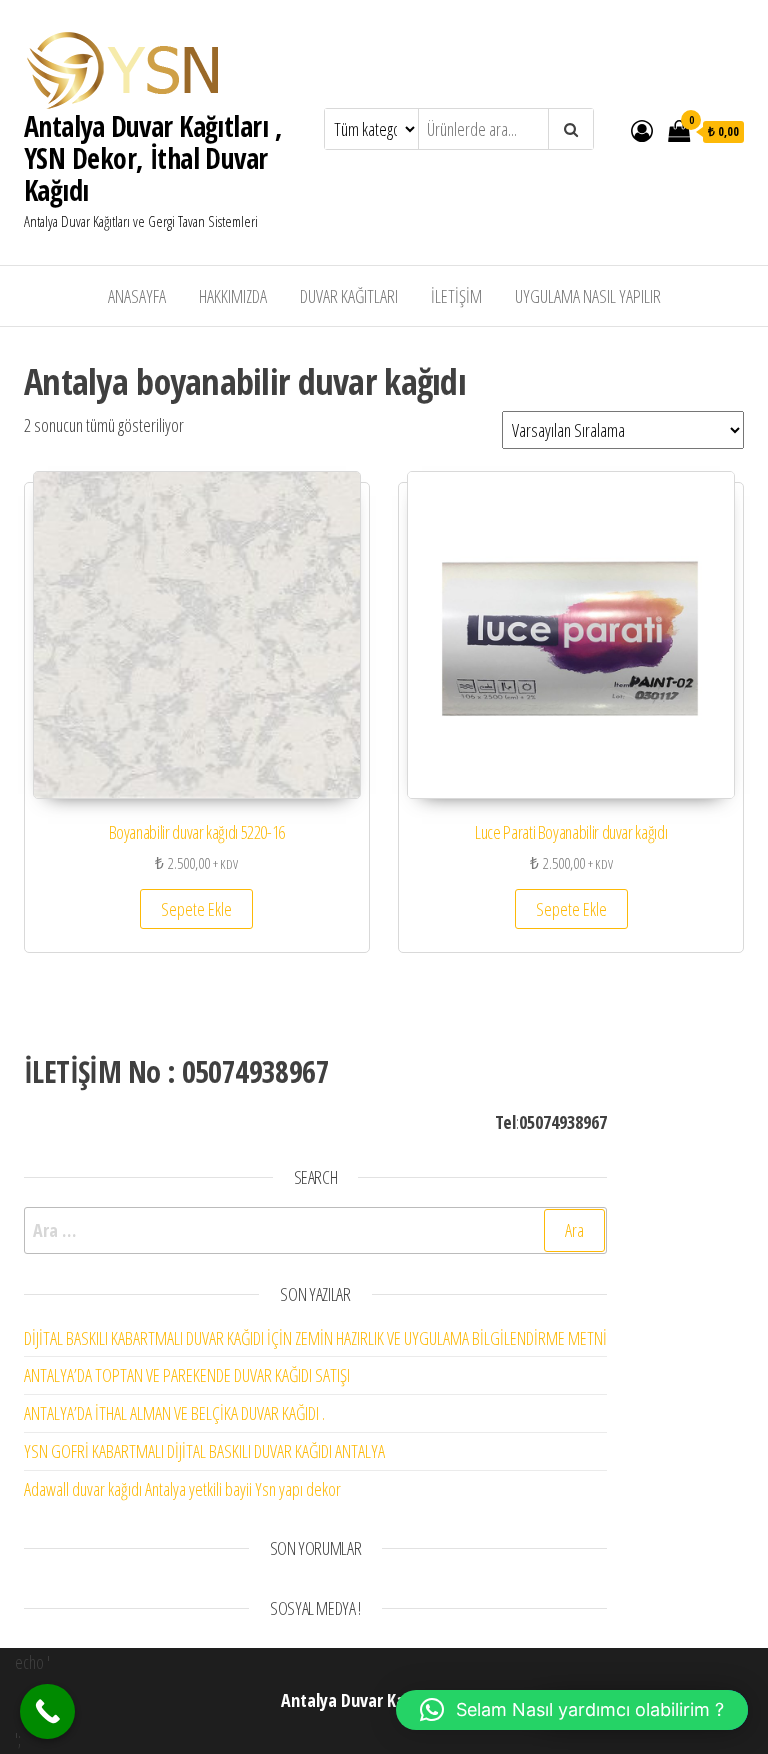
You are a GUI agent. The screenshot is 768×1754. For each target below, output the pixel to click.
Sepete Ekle (196, 909)
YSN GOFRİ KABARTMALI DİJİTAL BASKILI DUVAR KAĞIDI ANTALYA (204, 1451)
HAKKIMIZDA (233, 296)
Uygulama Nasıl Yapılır (588, 296)
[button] (572, 1710)
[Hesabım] (642, 130)
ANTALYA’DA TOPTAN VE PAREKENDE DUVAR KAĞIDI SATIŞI (187, 1375)
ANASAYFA (137, 296)
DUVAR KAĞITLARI (349, 296)
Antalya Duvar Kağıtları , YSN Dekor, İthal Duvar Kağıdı (153, 158)
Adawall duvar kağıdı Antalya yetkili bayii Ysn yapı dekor (182, 1489)
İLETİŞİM (456, 296)
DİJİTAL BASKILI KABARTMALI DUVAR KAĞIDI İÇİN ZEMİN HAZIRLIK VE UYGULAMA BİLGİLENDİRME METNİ (315, 1338)
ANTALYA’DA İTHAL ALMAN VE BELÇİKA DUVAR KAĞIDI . (174, 1413)
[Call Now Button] (47, 1711)
